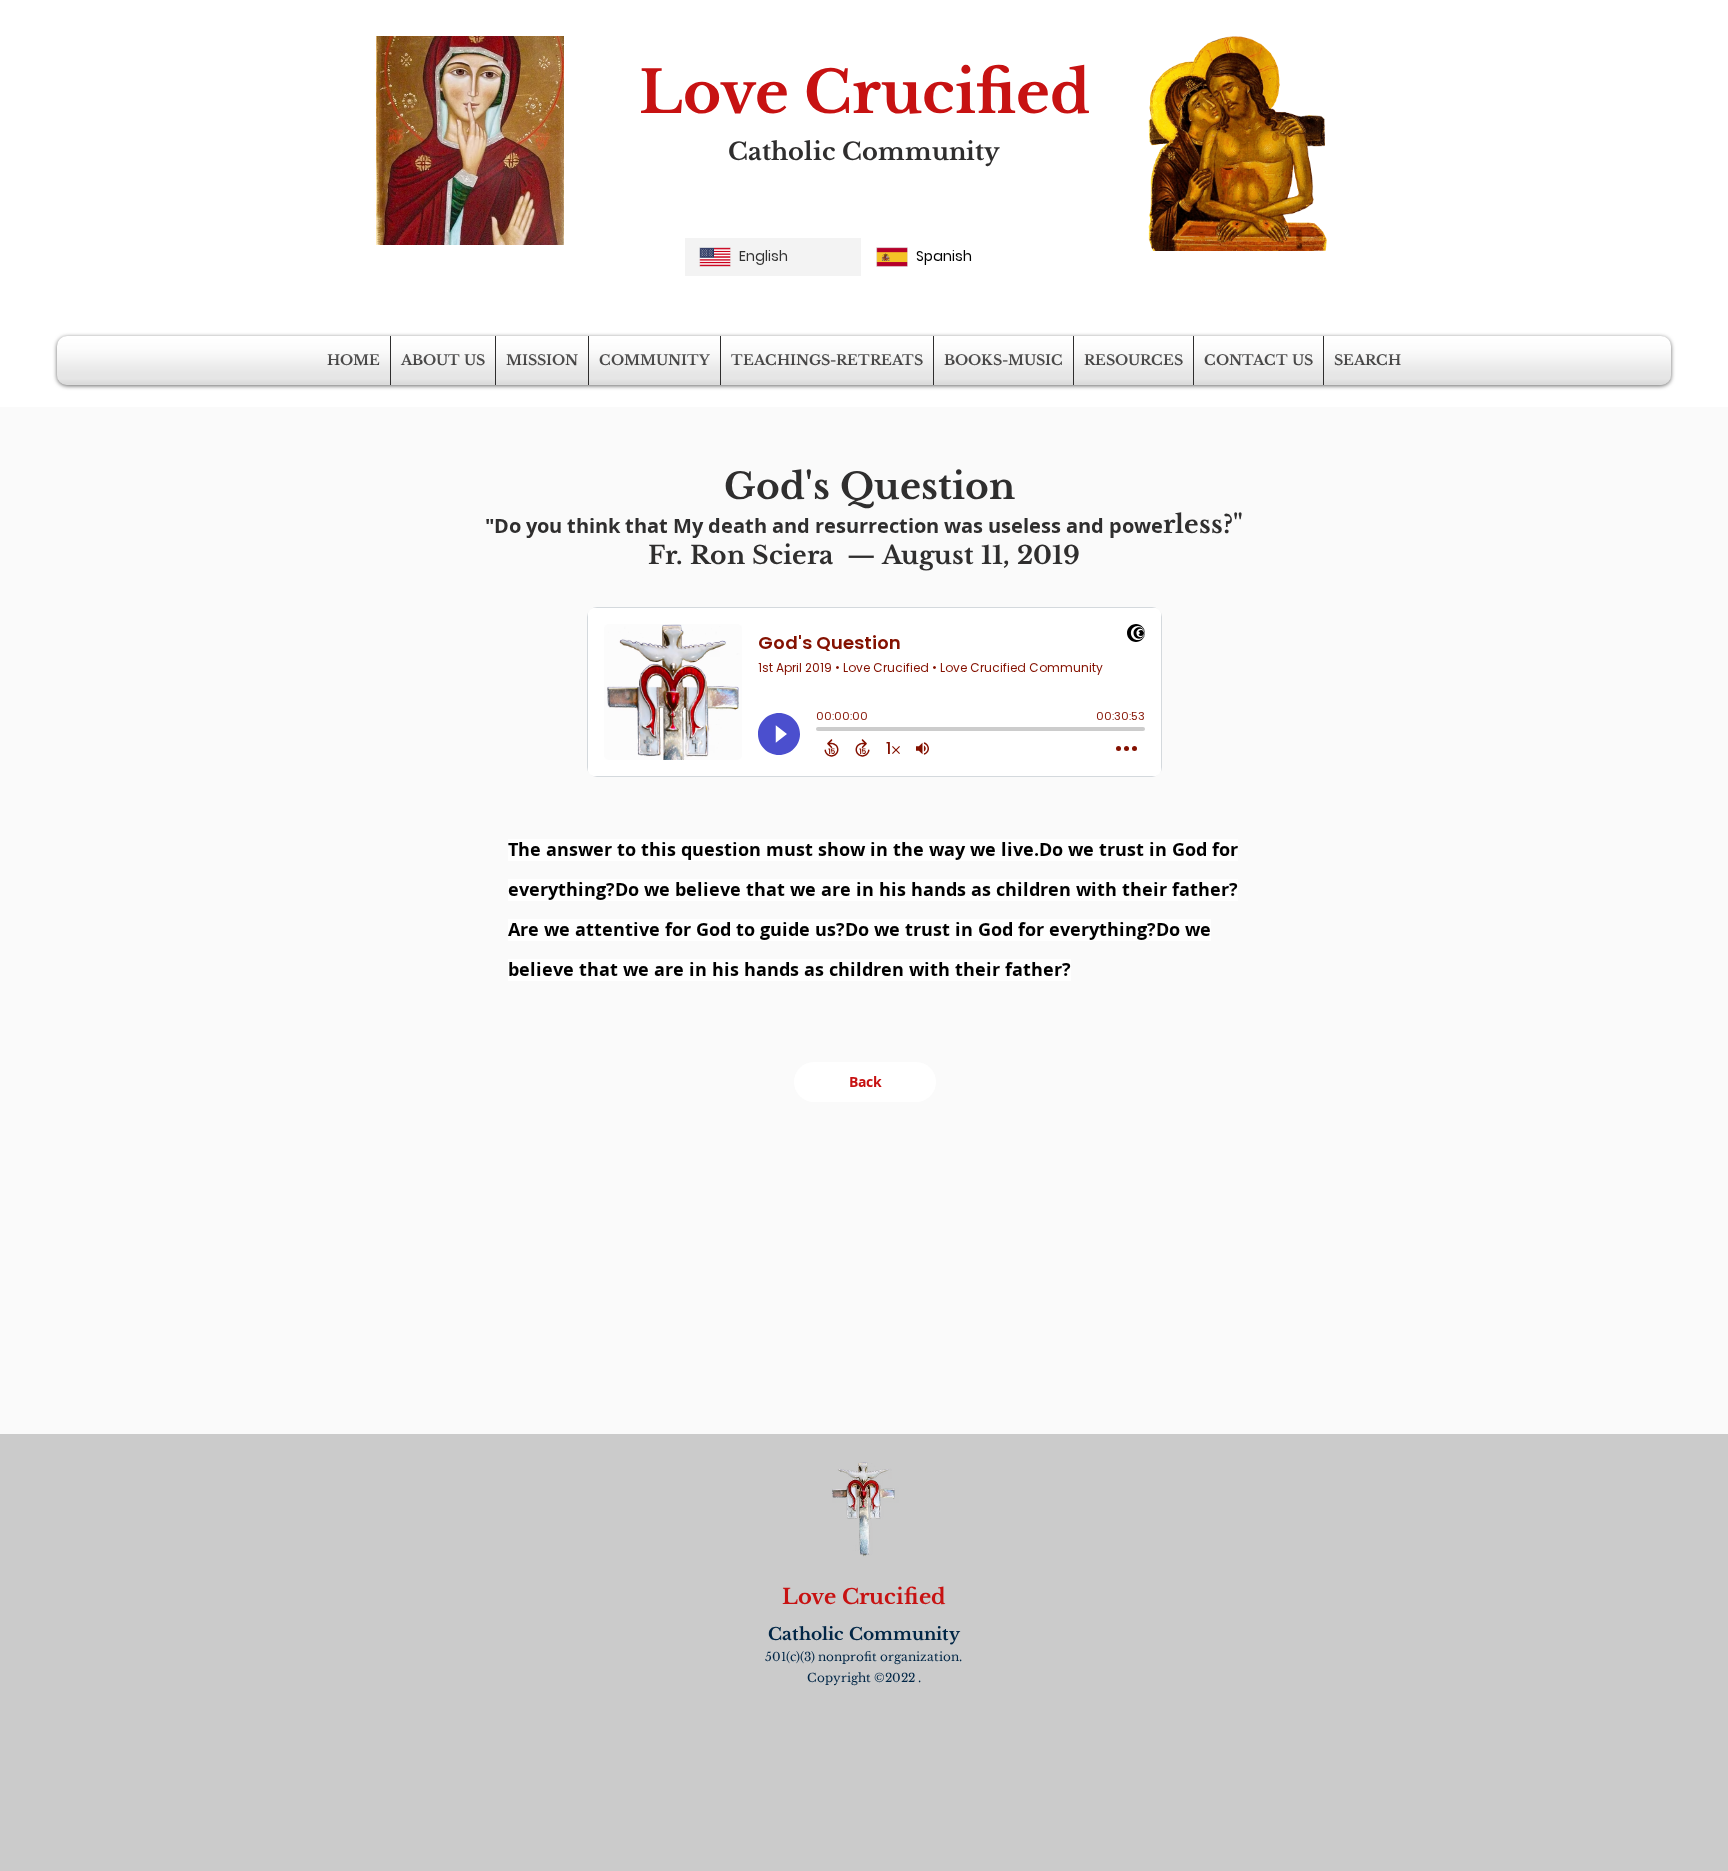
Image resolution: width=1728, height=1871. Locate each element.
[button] (443, 360)
